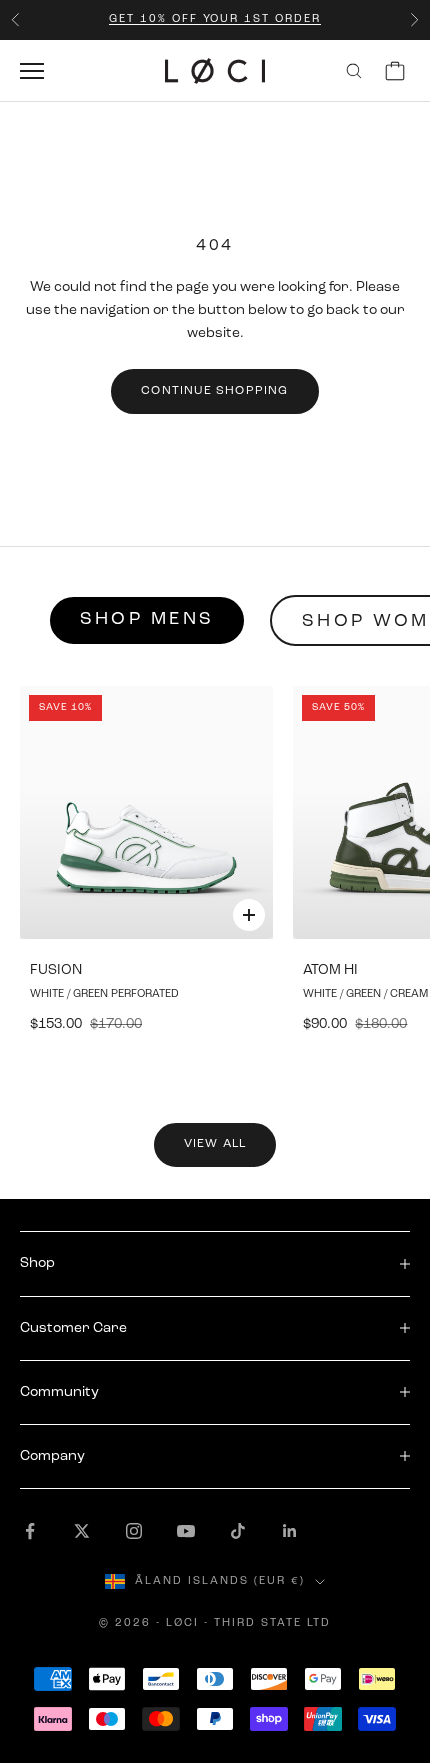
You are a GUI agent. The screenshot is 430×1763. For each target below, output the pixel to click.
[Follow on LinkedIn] (290, 1531)
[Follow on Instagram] (134, 1531)
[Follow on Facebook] (30, 1531)
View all (215, 1144)
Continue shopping (214, 391)
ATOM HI (330, 970)
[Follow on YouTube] (186, 1531)
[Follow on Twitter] (82, 1531)
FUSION (56, 970)
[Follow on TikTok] (238, 1531)
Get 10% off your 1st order (215, 19)
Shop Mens (147, 620)
